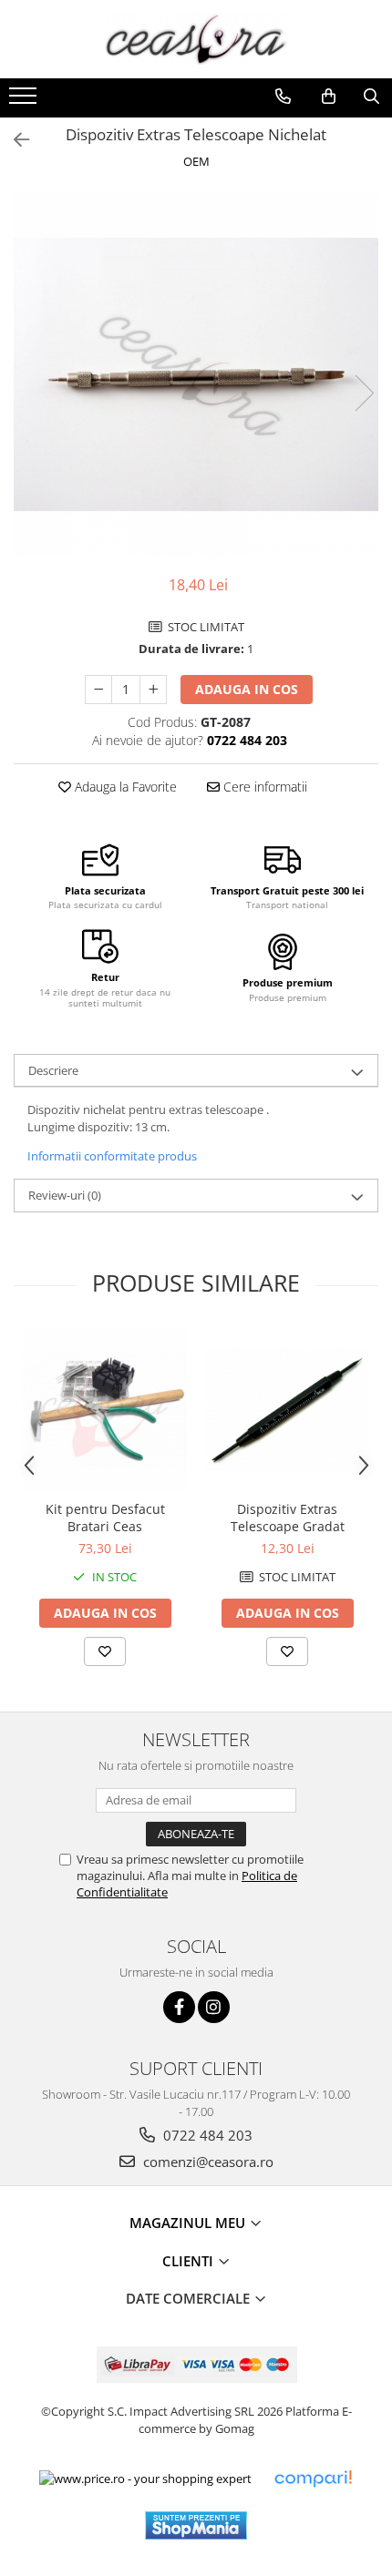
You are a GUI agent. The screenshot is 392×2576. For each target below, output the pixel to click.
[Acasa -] (196, 39)
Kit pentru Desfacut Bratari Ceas (105, 1518)
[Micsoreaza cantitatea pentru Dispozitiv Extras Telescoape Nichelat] (98, 690)
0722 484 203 (206, 2135)
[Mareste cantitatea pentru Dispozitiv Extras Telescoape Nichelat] (153, 690)
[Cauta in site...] (371, 97)
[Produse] (25, 101)
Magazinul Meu (189, 2223)
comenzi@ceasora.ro (206, 2162)
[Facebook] (179, 2007)
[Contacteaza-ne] (283, 97)
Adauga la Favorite (124, 787)
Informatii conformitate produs (112, 1156)
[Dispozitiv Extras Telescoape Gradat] (287, 1410)
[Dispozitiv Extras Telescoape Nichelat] (196, 374)
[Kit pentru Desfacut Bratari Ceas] (105, 1409)
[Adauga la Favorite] (105, 1651)
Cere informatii (263, 787)
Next (364, 393)
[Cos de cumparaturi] (329, 97)
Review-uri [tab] (65, 1195)
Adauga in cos (247, 689)
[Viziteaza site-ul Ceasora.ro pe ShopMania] (196, 2525)
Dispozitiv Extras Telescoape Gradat (288, 1518)
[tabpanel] (196, 374)
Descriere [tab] (53, 1070)
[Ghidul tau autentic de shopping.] (313, 2479)
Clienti (190, 2261)
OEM (196, 161)
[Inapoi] (14, 140)
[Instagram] (214, 2007)
